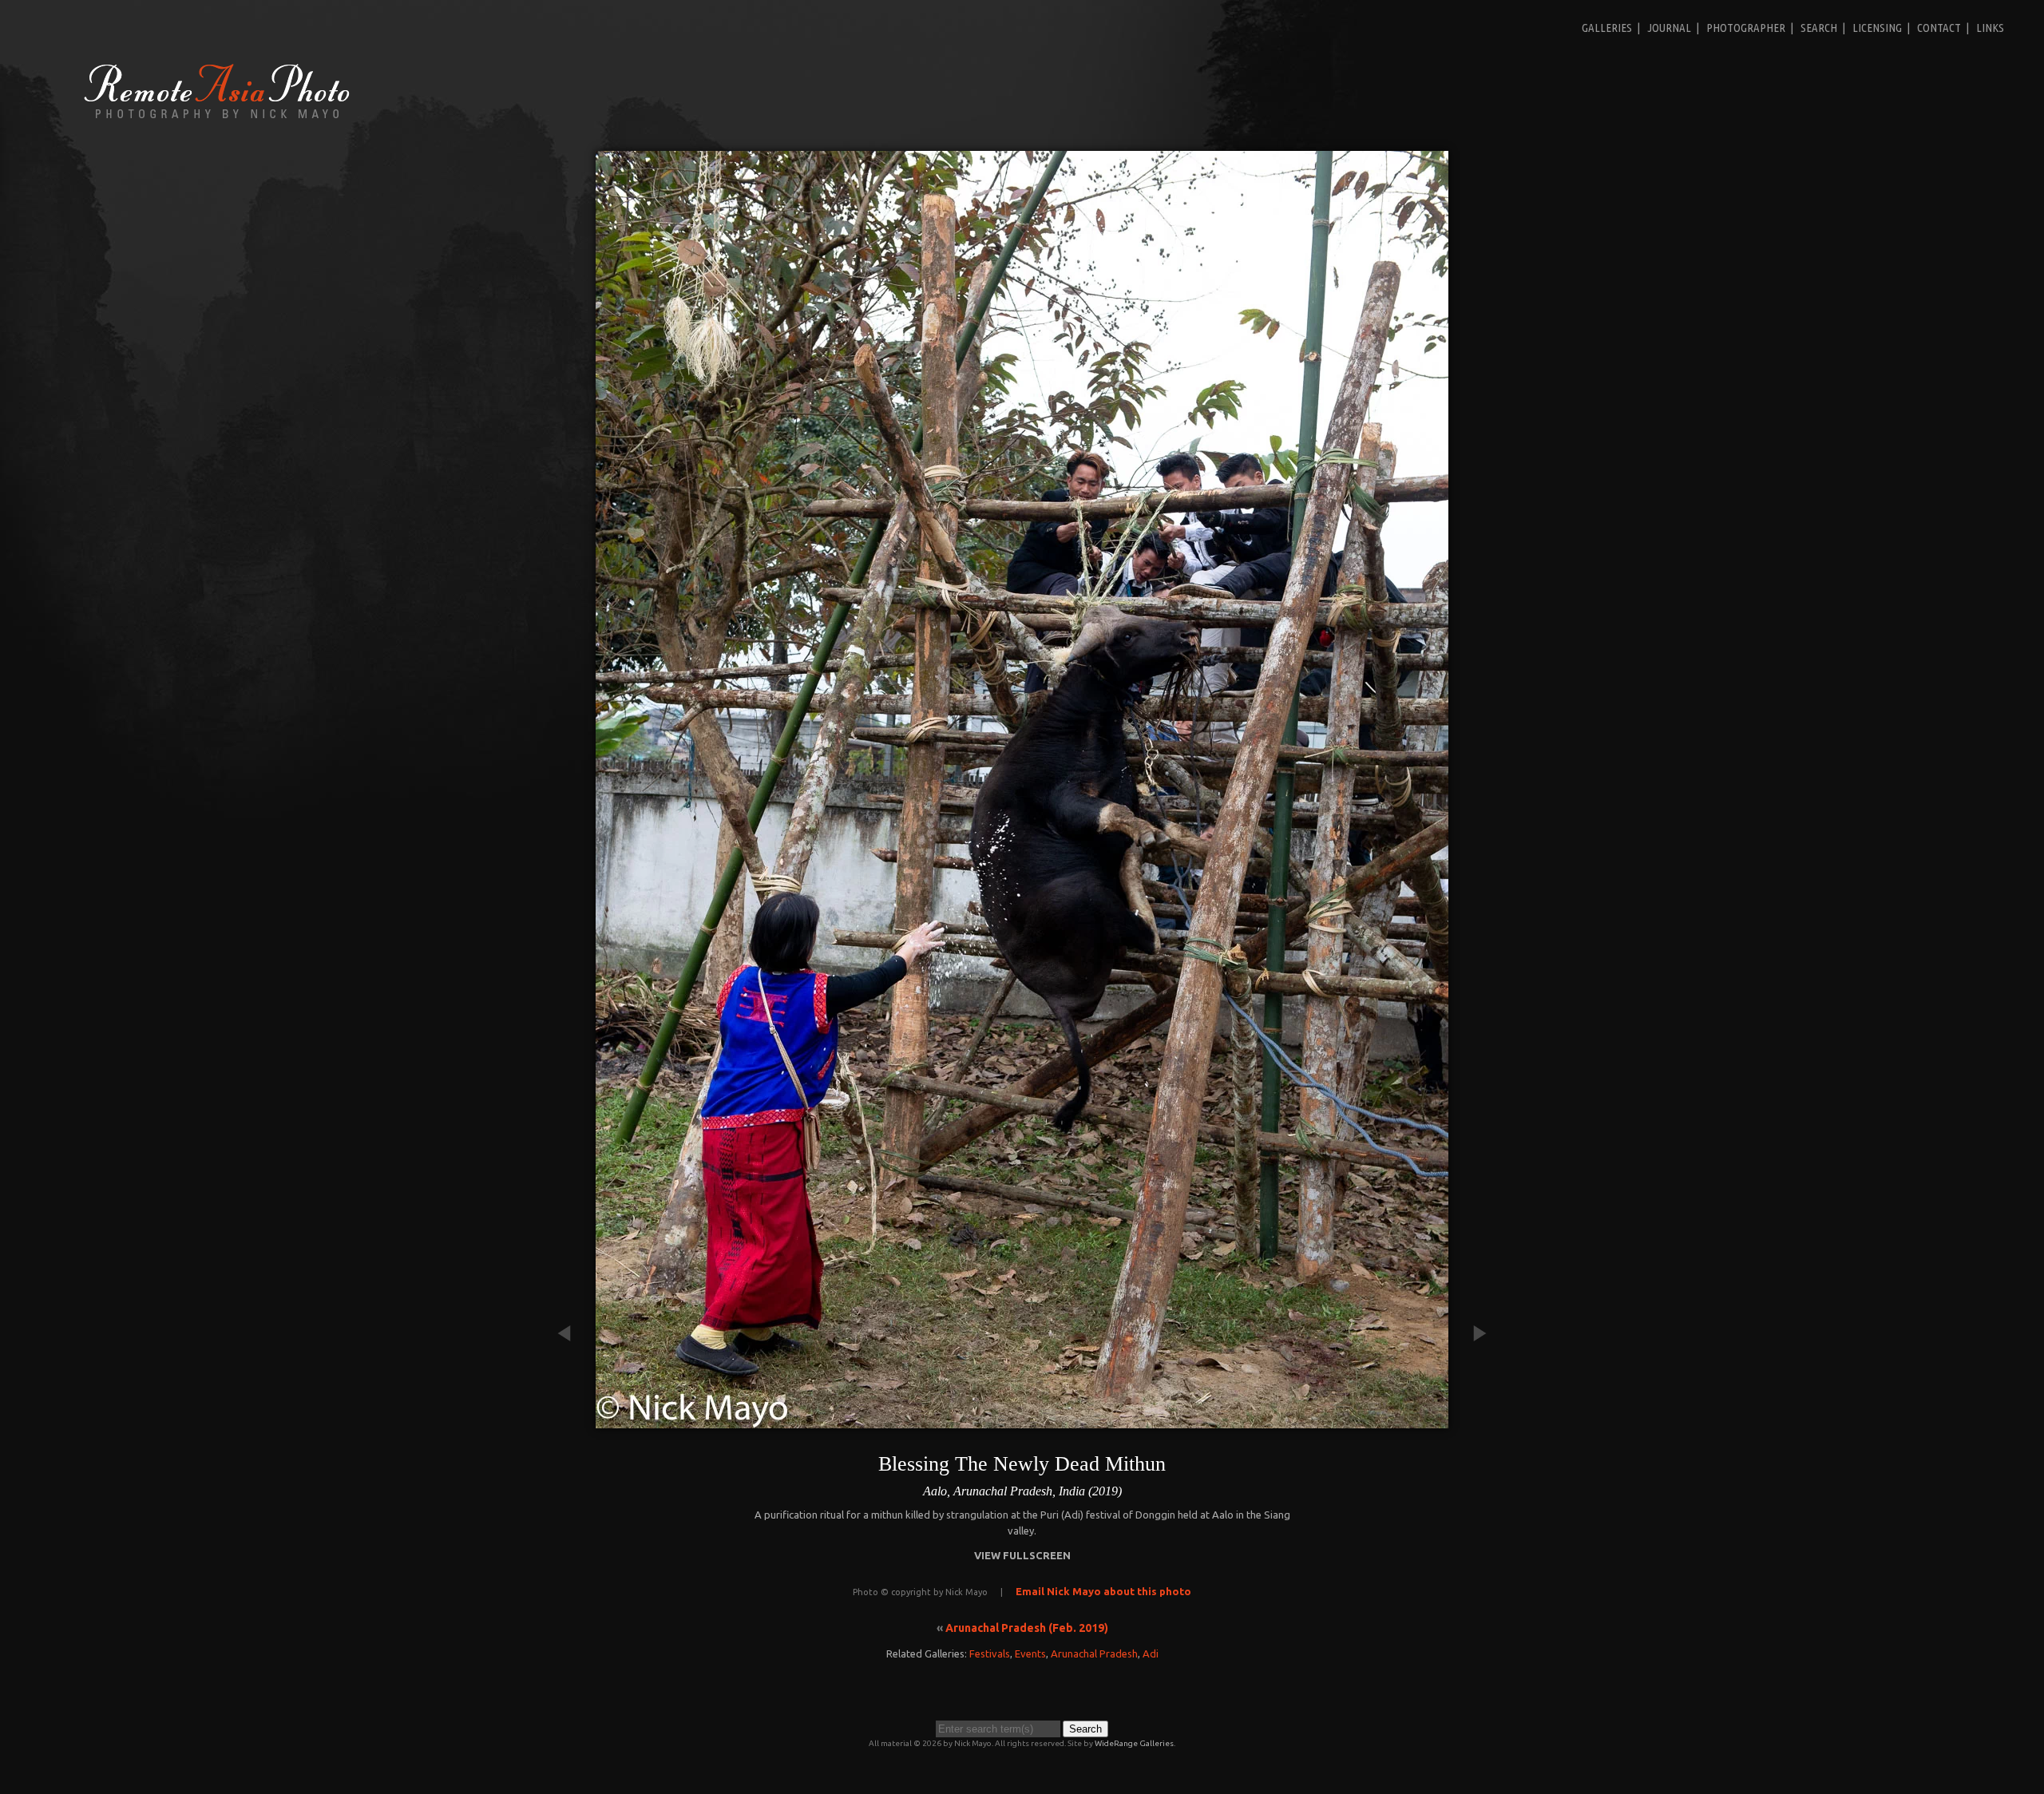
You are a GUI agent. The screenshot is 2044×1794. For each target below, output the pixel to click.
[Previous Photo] (572, 1420)
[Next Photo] (1472, 1420)
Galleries (1607, 28)
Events (1030, 1653)
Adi (1151, 1653)
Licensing (1877, 28)
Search (1819, 28)
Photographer (1746, 28)
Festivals (990, 1653)
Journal (1669, 28)
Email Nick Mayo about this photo (1103, 1591)
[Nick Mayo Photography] (217, 117)
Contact (1939, 28)
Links (1990, 28)
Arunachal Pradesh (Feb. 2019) (1027, 1628)
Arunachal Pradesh (1094, 1653)
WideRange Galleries (1134, 1743)
